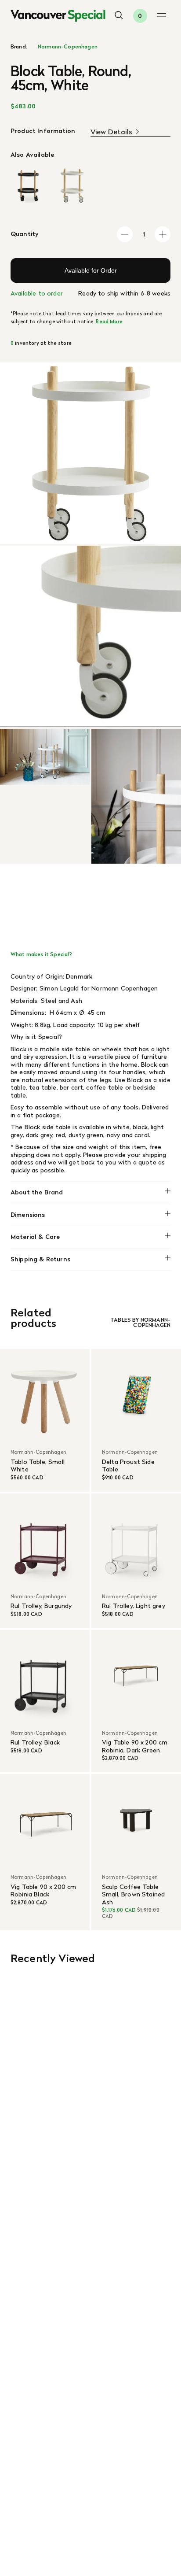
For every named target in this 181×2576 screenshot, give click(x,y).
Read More (109, 322)
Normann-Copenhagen (68, 47)
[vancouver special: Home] (58, 16)
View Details (111, 132)
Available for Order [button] (91, 270)
